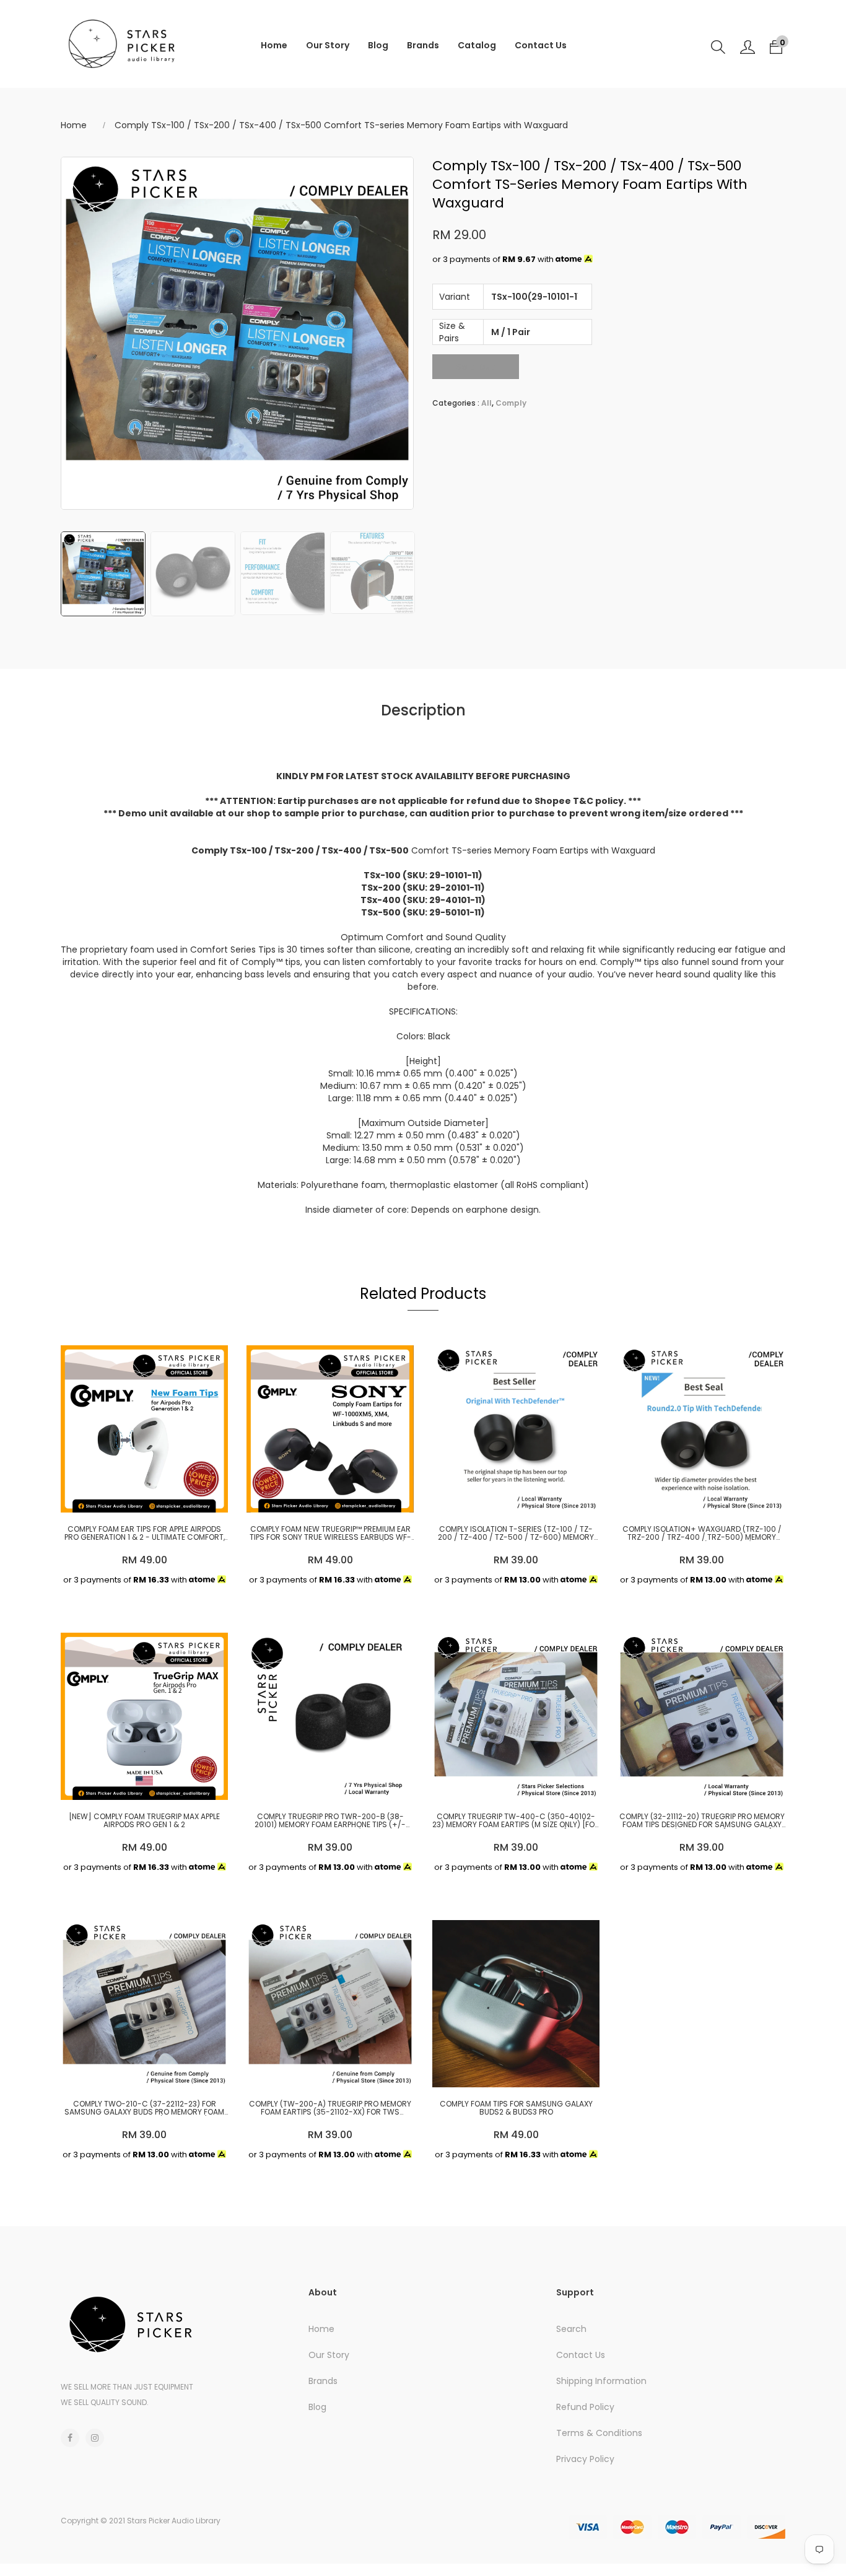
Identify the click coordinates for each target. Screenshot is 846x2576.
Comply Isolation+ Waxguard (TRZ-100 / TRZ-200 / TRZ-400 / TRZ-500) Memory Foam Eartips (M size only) (702, 1533)
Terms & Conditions (599, 2433)
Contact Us (541, 45)
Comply (511, 403)
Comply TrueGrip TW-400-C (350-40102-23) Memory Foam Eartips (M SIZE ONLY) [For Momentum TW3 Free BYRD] (516, 1820)
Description (423, 710)
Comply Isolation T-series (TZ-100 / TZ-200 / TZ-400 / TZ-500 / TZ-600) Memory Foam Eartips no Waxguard (516, 1533)
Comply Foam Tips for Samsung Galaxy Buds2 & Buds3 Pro (516, 2108)
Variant (455, 297)
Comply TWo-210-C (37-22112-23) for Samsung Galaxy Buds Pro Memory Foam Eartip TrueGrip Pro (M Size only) (144, 2108)
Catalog (477, 45)
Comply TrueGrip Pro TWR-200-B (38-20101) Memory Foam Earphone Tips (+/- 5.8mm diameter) (330, 1820)
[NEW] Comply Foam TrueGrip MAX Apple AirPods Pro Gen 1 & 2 (144, 1820)
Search (571, 2329)
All (486, 403)
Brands (423, 45)
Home (274, 45)
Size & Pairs (452, 332)
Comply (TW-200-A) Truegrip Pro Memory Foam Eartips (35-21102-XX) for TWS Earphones (330, 2108)
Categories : (456, 403)
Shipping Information (601, 2381)
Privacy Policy (585, 2459)
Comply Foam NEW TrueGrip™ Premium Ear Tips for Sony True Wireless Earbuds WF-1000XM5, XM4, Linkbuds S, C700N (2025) (330, 1533)
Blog (378, 45)
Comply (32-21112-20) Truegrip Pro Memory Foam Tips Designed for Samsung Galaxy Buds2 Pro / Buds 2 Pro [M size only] (702, 1820)
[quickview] (141, 1497)
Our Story (328, 45)
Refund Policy (585, 2407)
